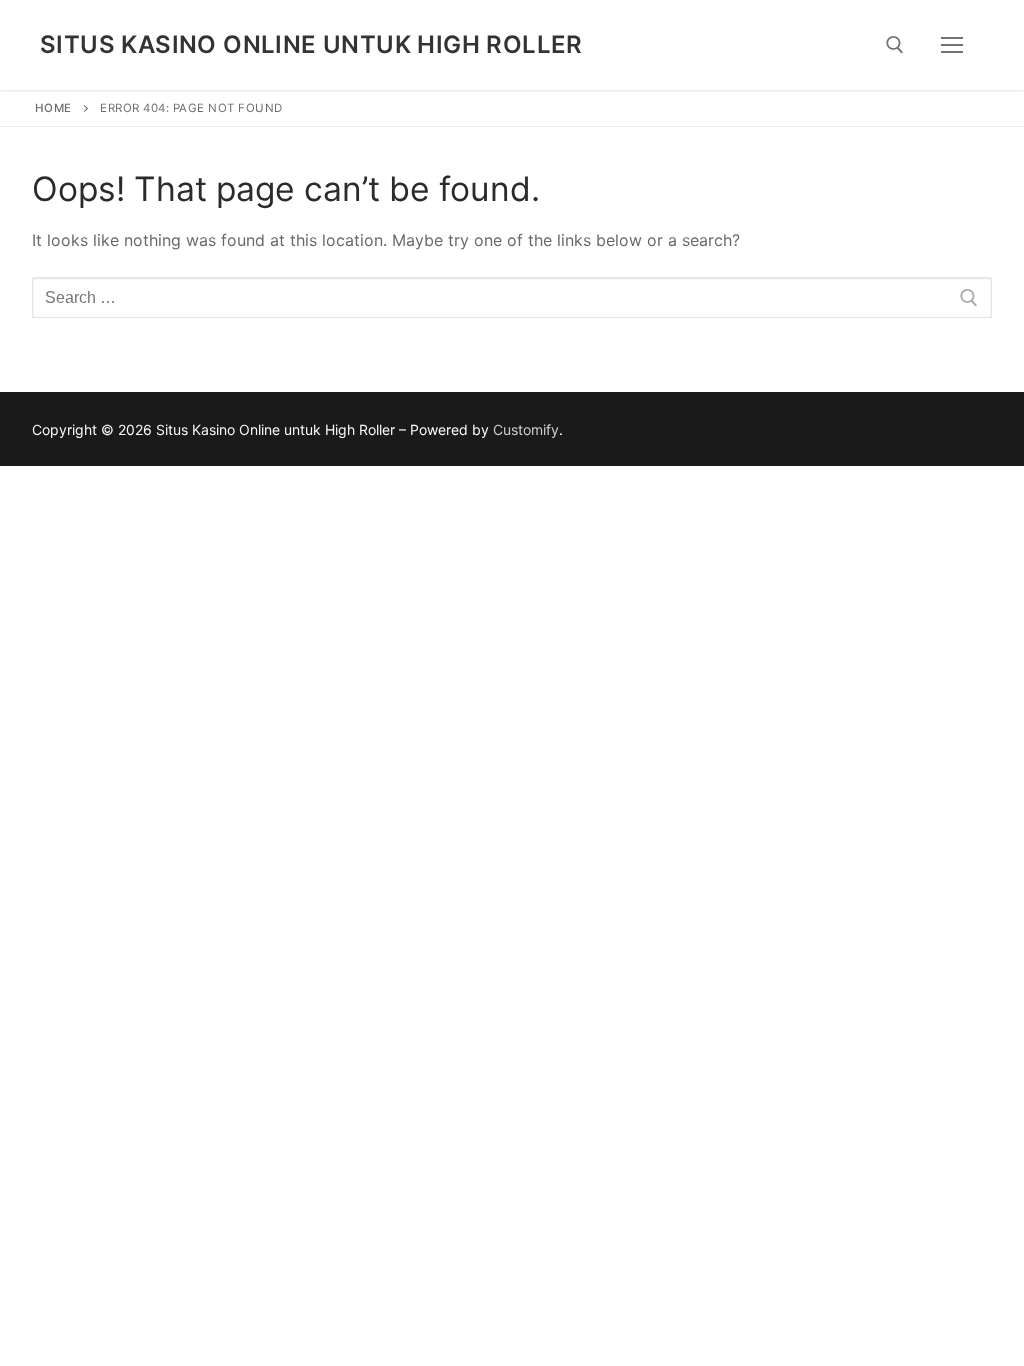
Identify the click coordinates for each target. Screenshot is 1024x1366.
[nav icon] (952, 45)
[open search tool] (895, 45)
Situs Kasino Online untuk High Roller (311, 44)
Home (53, 108)
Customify (526, 429)
